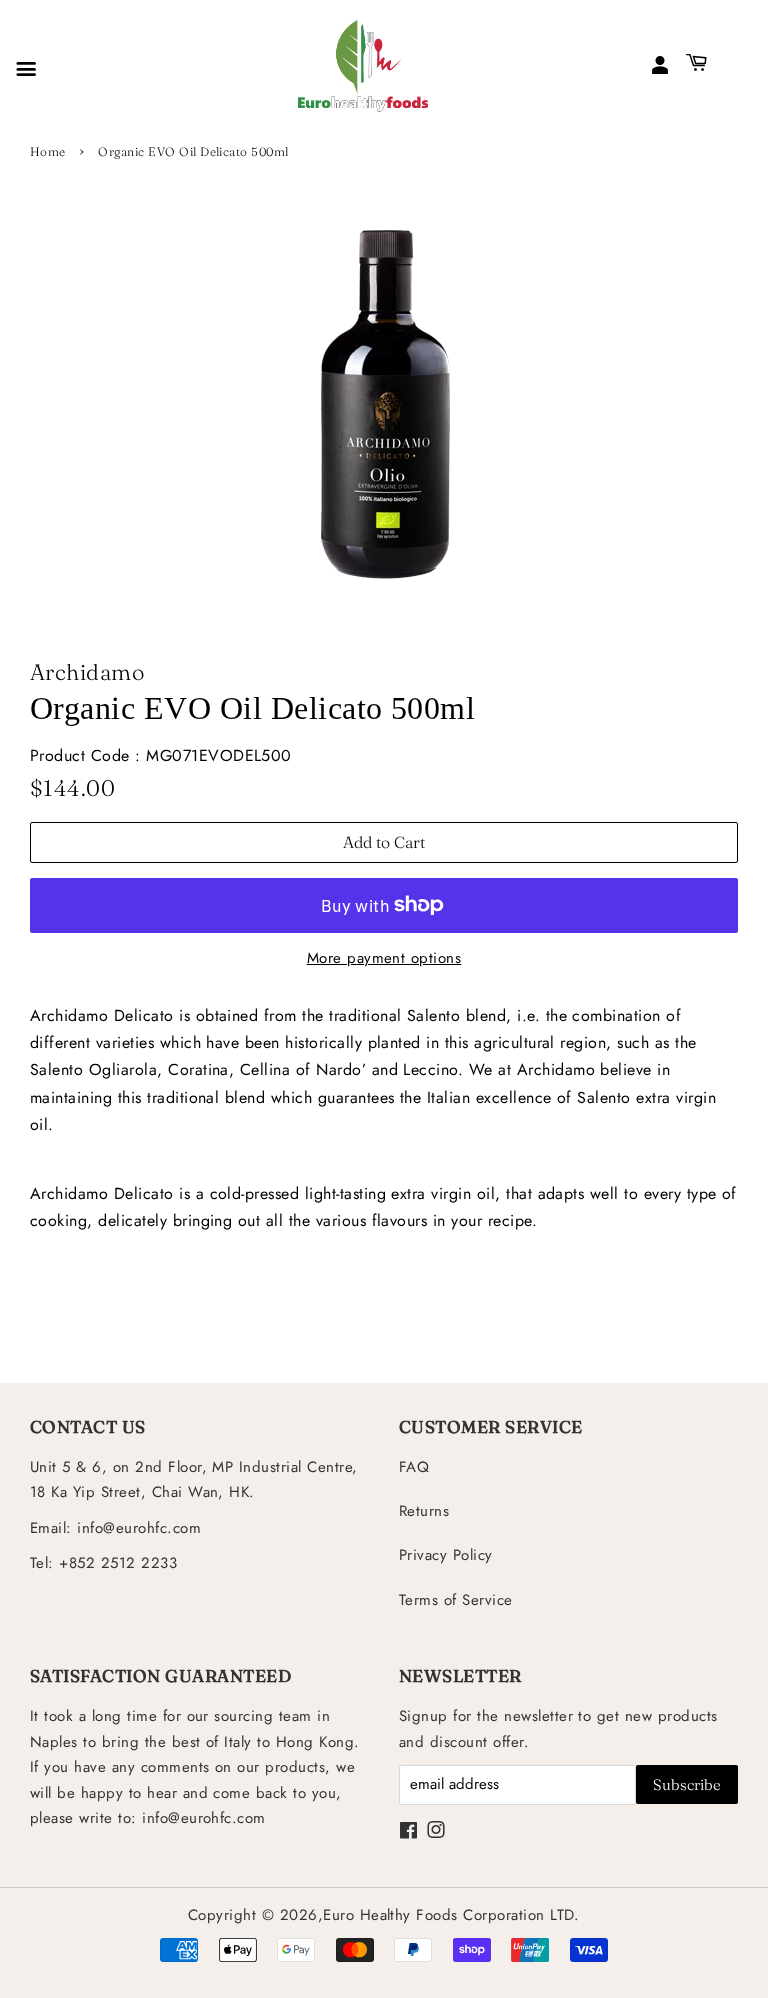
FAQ (414, 1467)
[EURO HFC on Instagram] (436, 1832)
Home (48, 151)
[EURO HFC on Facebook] (408, 1832)
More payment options (384, 958)
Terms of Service (456, 1600)
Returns (424, 1511)
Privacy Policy (446, 1555)
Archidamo (87, 672)
